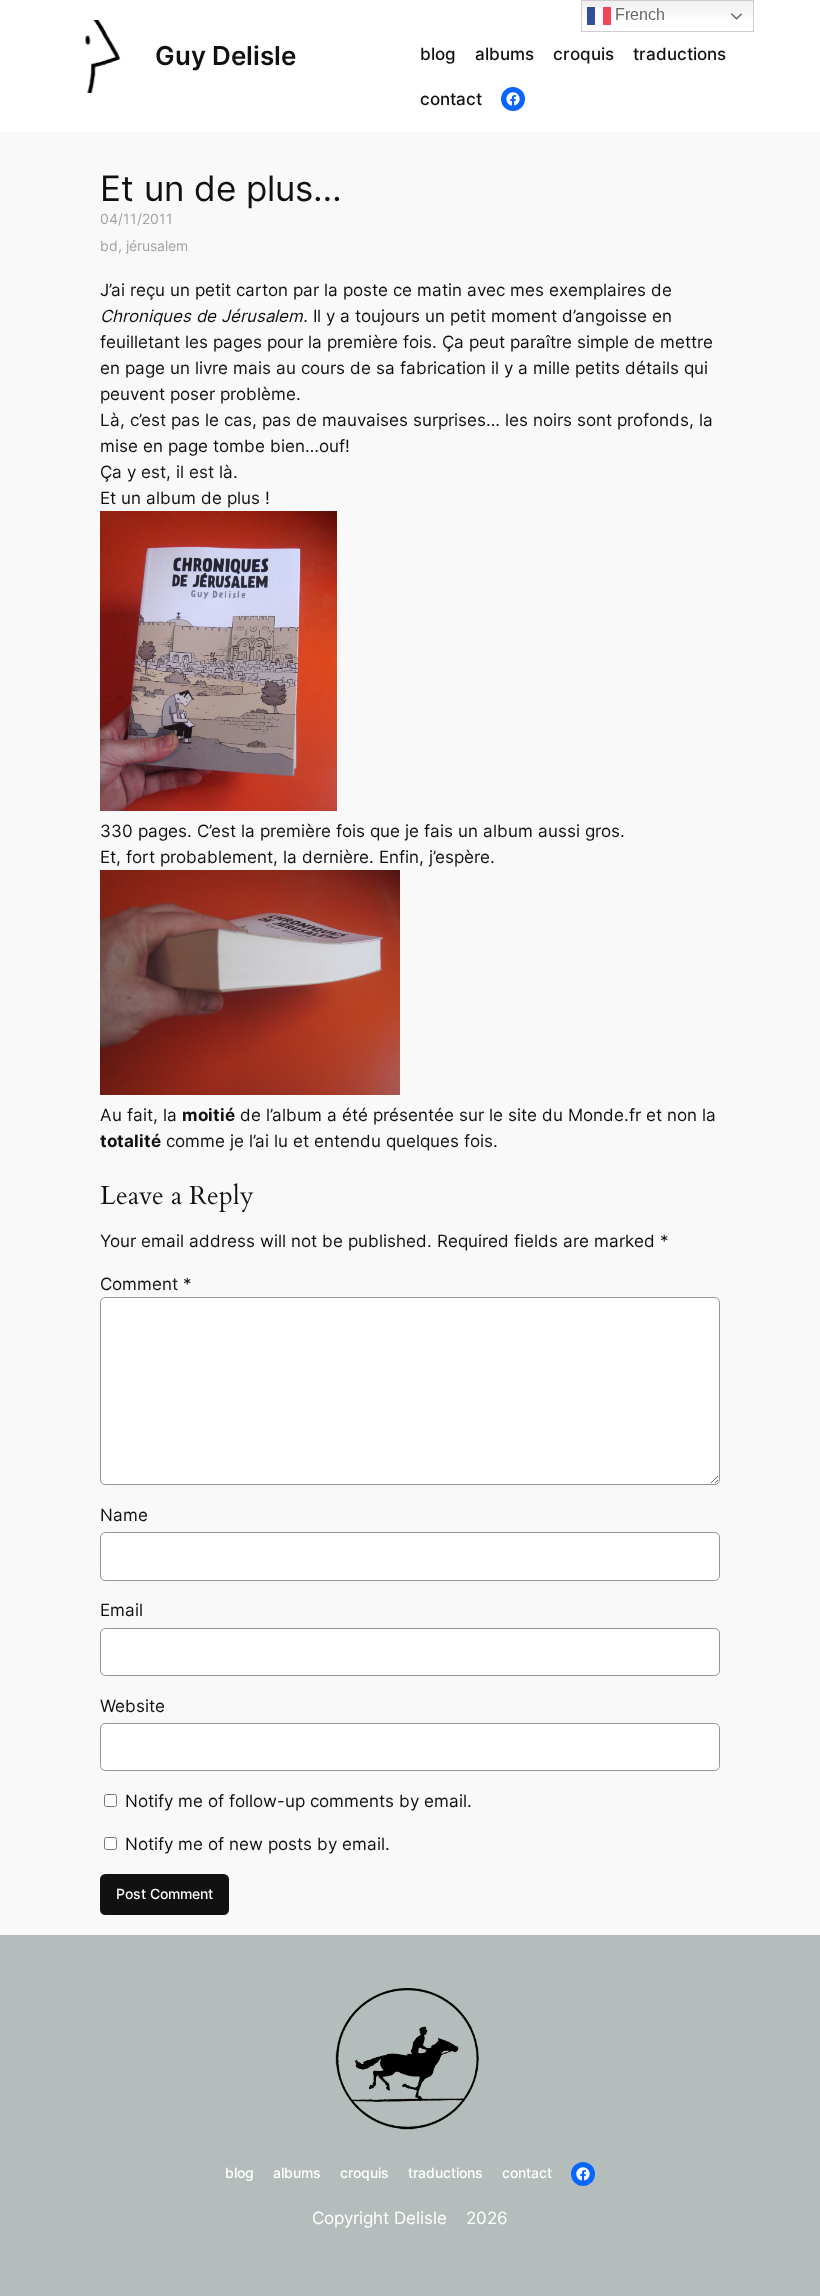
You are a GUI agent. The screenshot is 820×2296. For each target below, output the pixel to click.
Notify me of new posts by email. (257, 1844)
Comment (146, 1284)
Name (124, 1515)
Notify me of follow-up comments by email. (298, 1801)
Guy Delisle (225, 55)
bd (109, 245)
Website (132, 1706)
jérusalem (157, 245)
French (638, 14)
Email (121, 1610)
